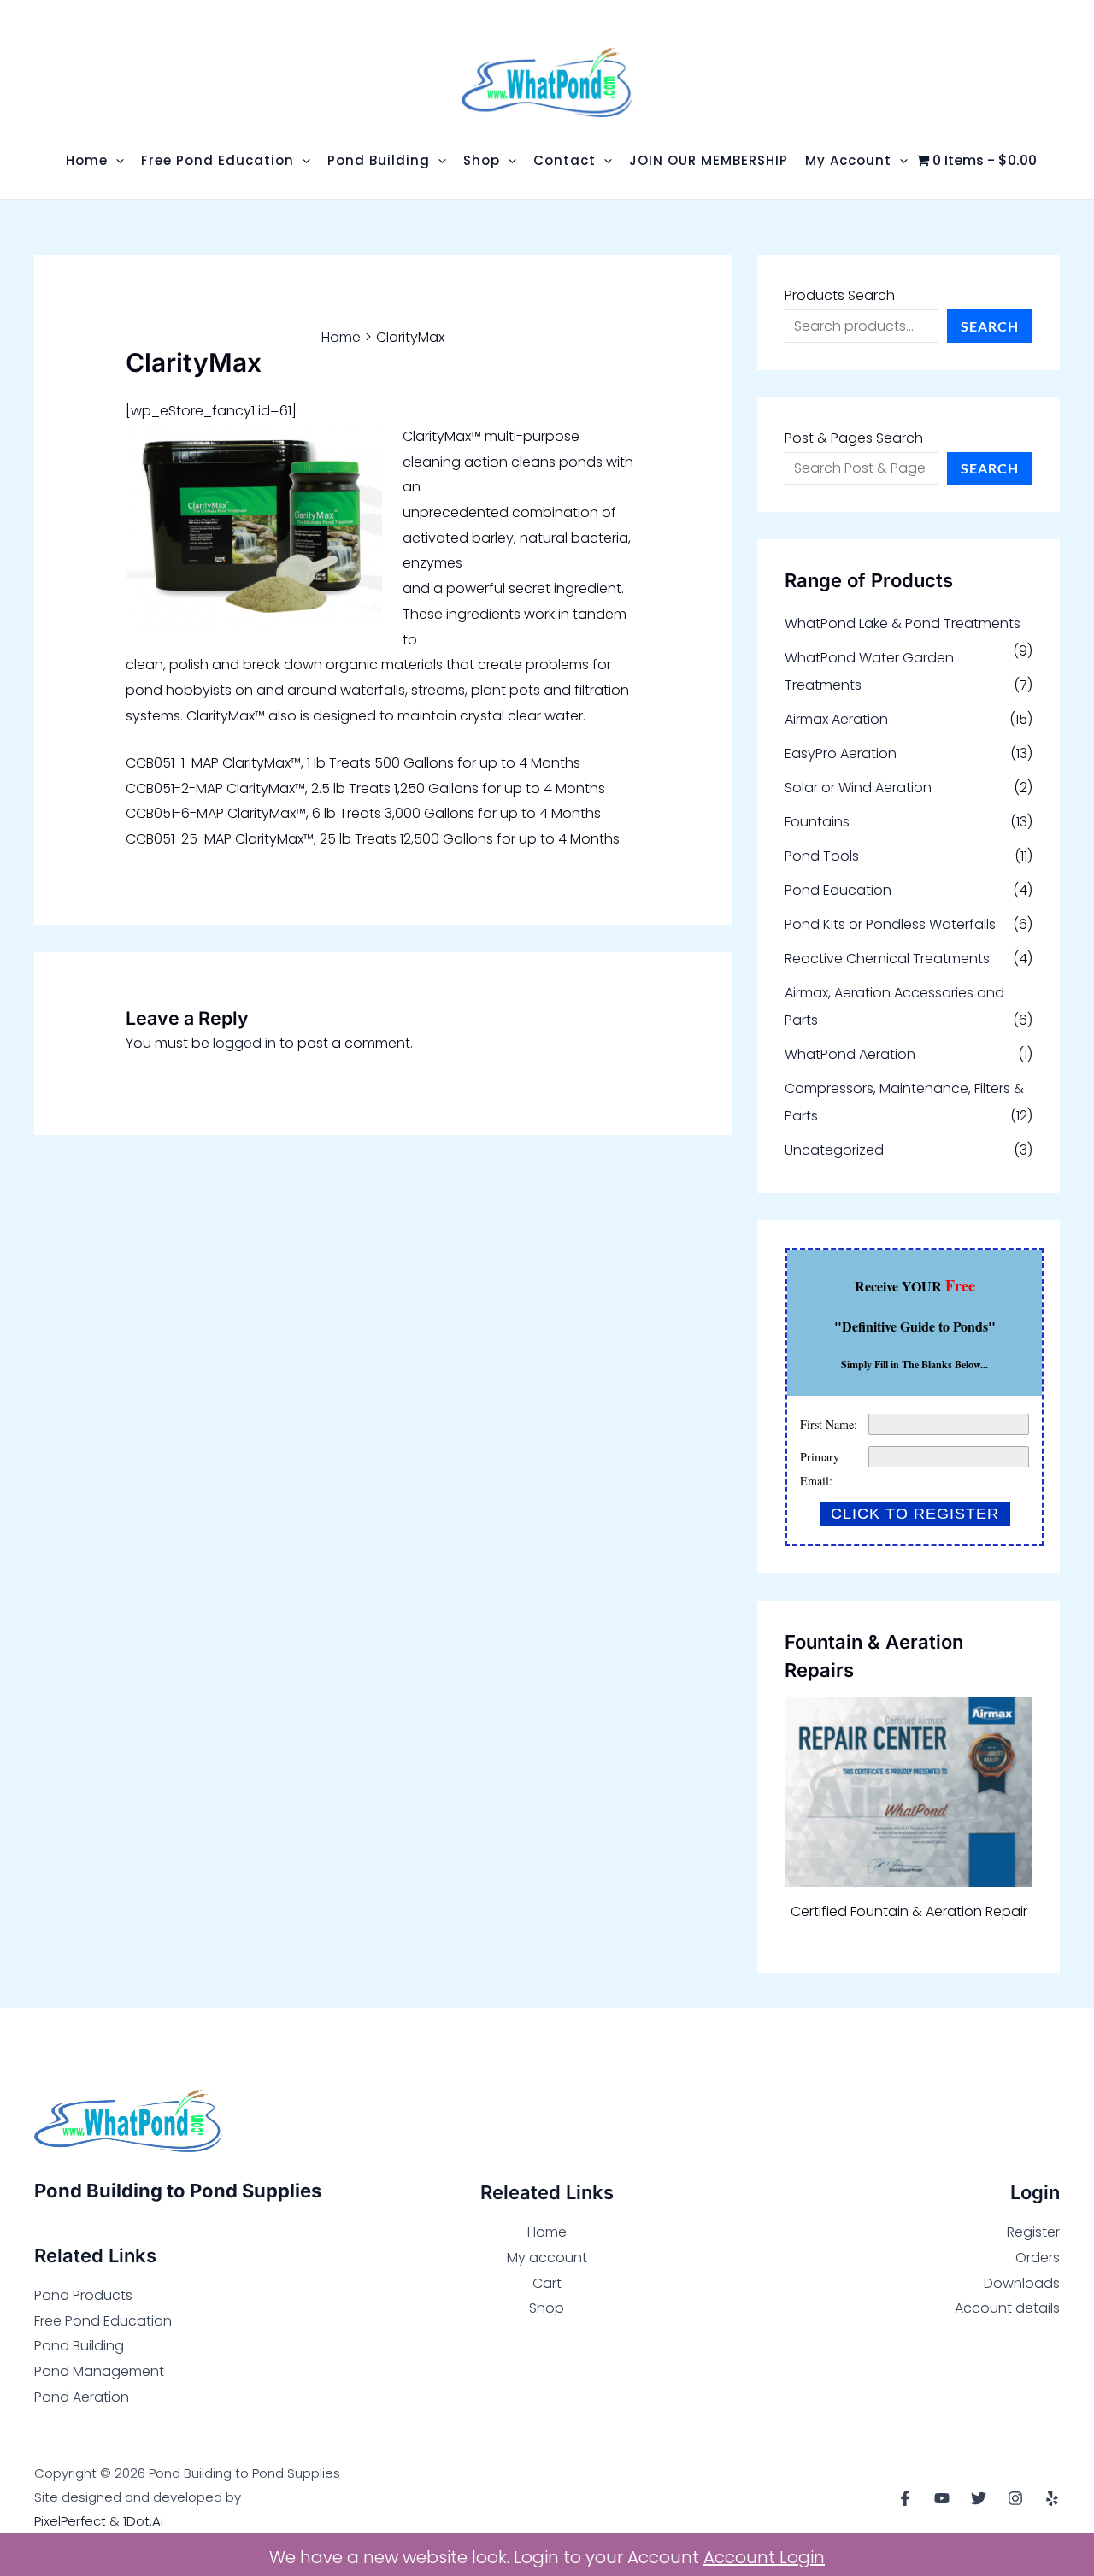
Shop (547, 2308)
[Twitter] (979, 2498)
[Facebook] (905, 2498)
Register (1033, 2232)
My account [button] (848, 160)
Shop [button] (482, 160)
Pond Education (838, 890)
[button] (116, 160)
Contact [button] (565, 160)
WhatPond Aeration (850, 1054)
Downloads (1022, 2283)
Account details (1007, 2308)
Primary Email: (820, 1469)
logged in (244, 1043)
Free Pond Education (103, 2321)
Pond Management (99, 2371)
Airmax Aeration (836, 719)
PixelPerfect (70, 2521)
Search (990, 326)
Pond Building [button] (379, 160)
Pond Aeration (82, 2397)
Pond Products (83, 2295)
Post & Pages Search (854, 438)
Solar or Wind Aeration (858, 788)
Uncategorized (834, 1150)
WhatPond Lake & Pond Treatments (903, 623)
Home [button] (87, 160)
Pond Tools (822, 856)
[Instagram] (1015, 2498)
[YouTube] (942, 2498)
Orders (1038, 2258)
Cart (547, 2283)
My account (547, 2258)
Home (547, 2232)
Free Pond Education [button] (218, 160)
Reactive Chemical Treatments (887, 959)
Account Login (764, 2557)
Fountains (817, 822)
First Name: (829, 1424)
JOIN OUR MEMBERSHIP (709, 160)
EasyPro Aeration (841, 753)
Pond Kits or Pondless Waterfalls (890, 924)
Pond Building (79, 2346)
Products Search (840, 295)
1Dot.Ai (143, 2521)
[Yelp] (1052, 2498)
